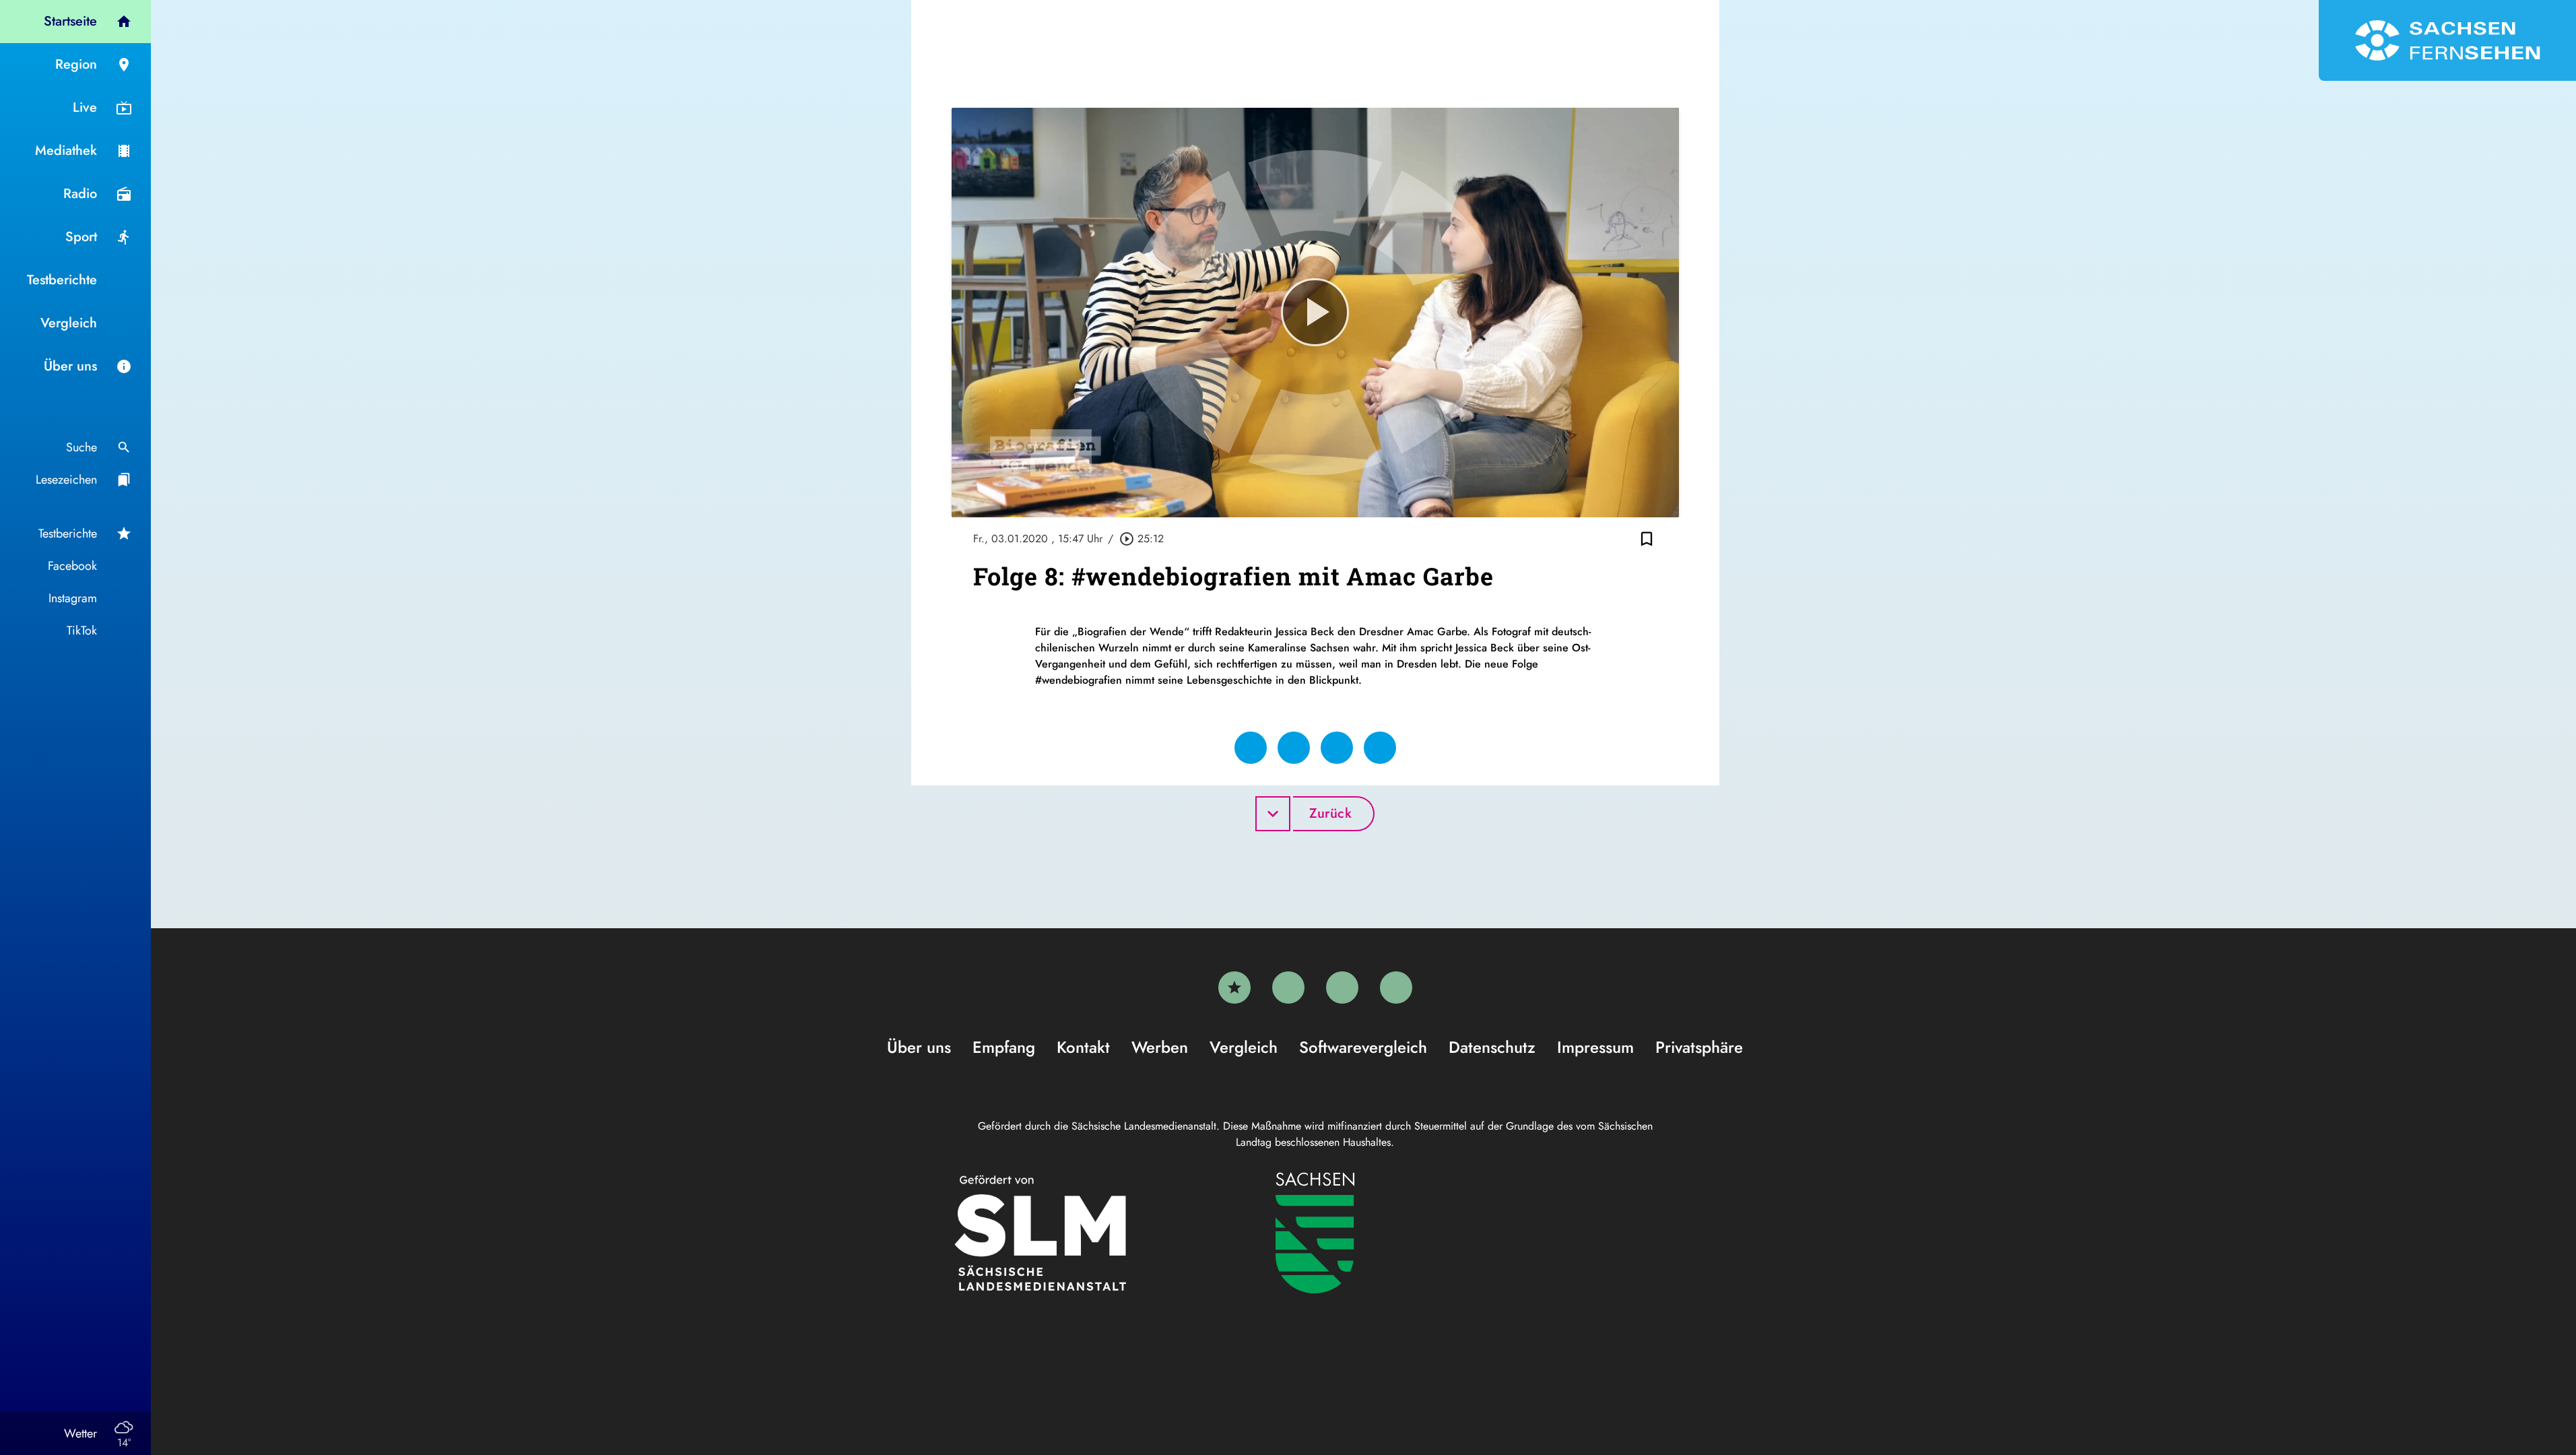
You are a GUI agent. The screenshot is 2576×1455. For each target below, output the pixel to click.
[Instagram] (1342, 988)
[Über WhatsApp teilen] (1337, 748)
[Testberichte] (1234, 988)
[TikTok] (1396, 988)
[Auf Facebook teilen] (1251, 748)
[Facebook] (1288, 988)
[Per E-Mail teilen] (1380, 748)
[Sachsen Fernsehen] (2447, 40)
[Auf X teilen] (1294, 748)
